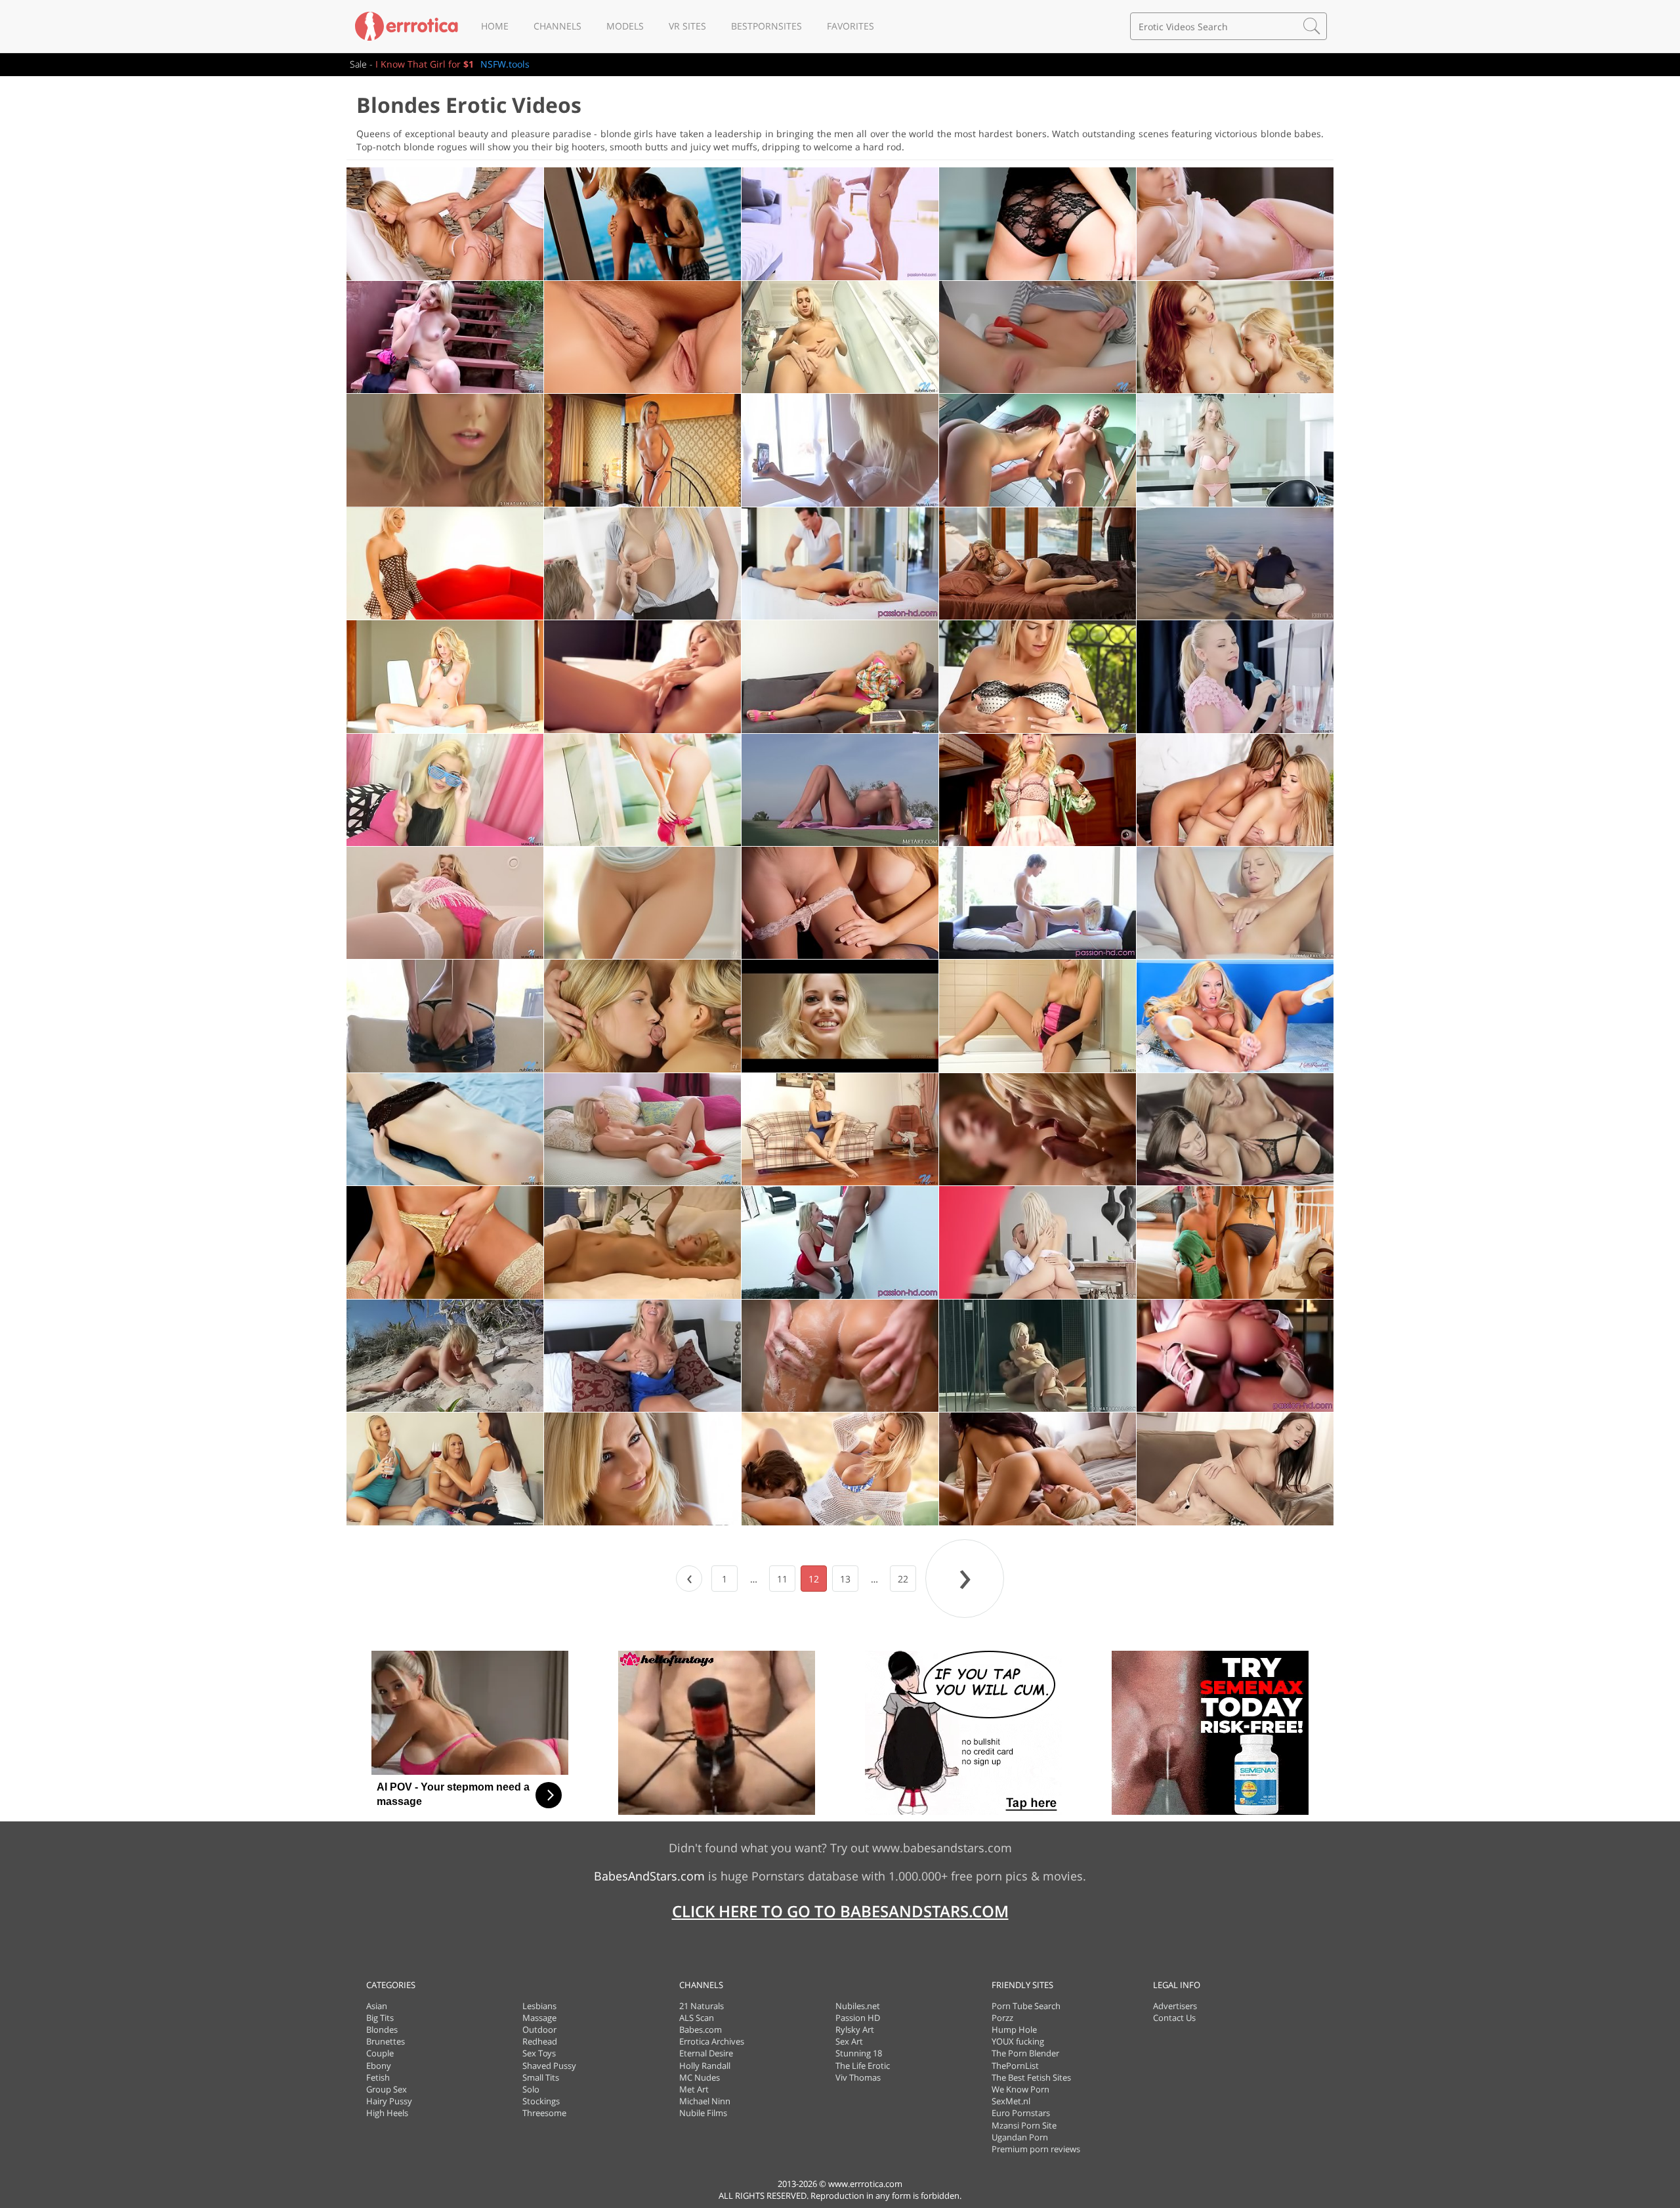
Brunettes (386, 2041)
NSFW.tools (505, 64)
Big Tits (380, 2018)
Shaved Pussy (549, 2066)
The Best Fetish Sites (1031, 2077)
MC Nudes (700, 2077)
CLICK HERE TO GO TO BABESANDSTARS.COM (840, 1911)
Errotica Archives (712, 2041)
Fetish (378, 2077)
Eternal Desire (706, 2053)
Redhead (540, 2041)
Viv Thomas (858, 2077)
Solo (531, 2089)
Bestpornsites (766, 26)
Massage (539, 2018)
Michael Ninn (705, 2101)
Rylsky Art (855, 2029)
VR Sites (687, 26)
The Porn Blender (1025, 2053)
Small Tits (541, 2077)
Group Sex (387, 2089)
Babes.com (701, 2029)
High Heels (387, 2113)
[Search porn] (1312, 26)
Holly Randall (705, 2066)
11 (782, 1579)
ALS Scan (697, 2018)
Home (495, 26)
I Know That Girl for (425, 64)
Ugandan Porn (1020, 2137)
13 (845, 1579)
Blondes (382, 2029)
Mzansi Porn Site (1024, 2125)
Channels (557, 26)
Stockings (541, 2101)
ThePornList (1015, 2066)
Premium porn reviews (1036, 2149)
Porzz (1002, 2018)
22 (903, 1579)
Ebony (379, 2066)
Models (625, 26)
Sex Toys (539, 2053)
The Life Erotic (863, 2066)
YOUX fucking (1018, 2041)
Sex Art (849, 2041)
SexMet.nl (1011, 2101)
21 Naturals (702, 2006)
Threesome (544, 2113)
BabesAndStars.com (649, 1876)
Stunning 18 (859, 2053)
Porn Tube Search (1026, 2006)
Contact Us (1174, 2018)
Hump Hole (1014, 2029)
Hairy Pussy (389, 2101)
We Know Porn (1020, 2089)
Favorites (850, 26)
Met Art (694, 2089)
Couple (380, 2053)
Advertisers (1175, 2006)
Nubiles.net (858, 2006)
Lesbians (539, 2006)
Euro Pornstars (1021, 2113)
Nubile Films (703, 2113)
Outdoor (539, 2029)
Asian (377, 2006)
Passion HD (858, 2018)
